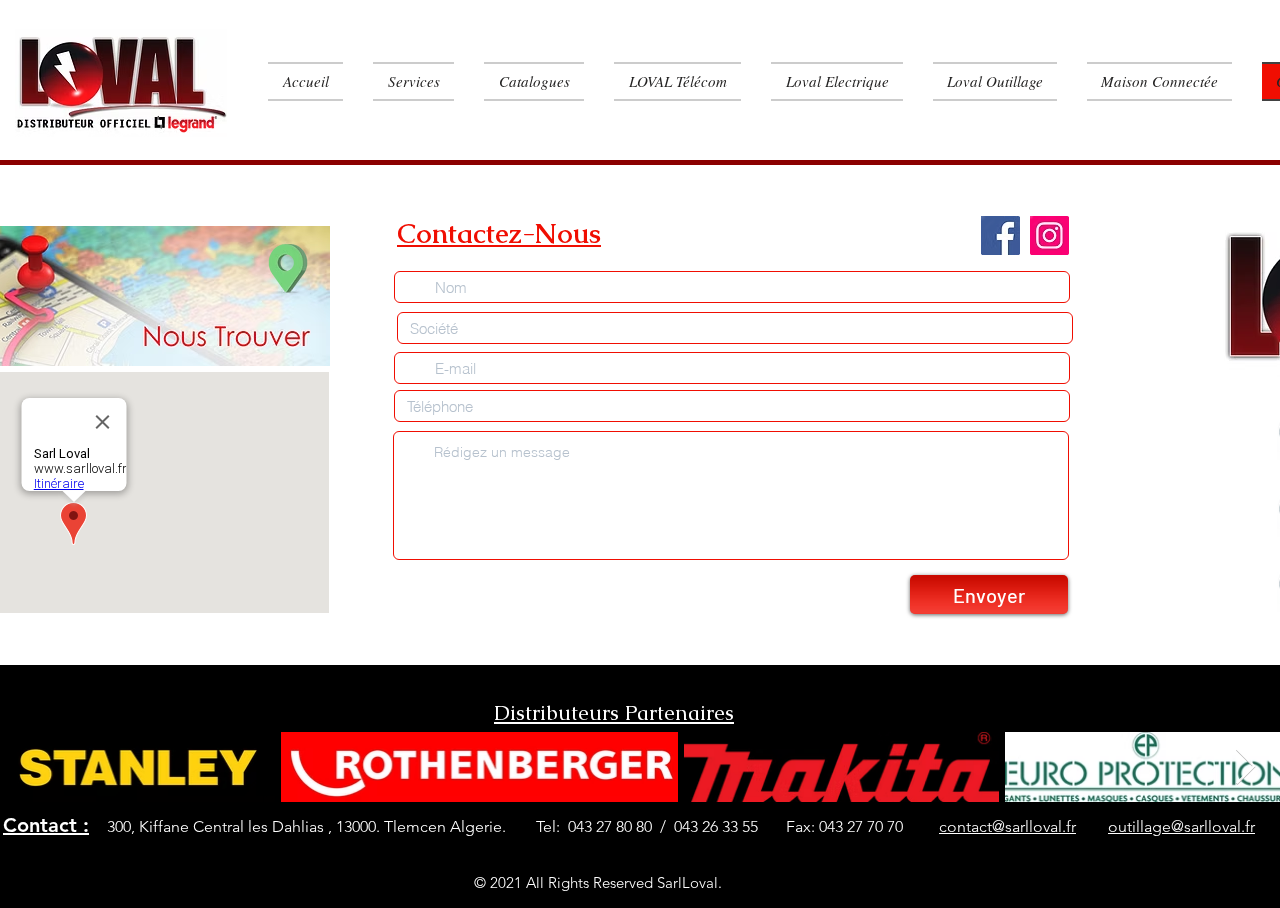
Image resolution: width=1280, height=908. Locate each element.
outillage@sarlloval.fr (1181, 826)
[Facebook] (1000, 235)
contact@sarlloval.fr (1007, 826)
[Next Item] (1245, 767)
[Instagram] (1049, 235)
